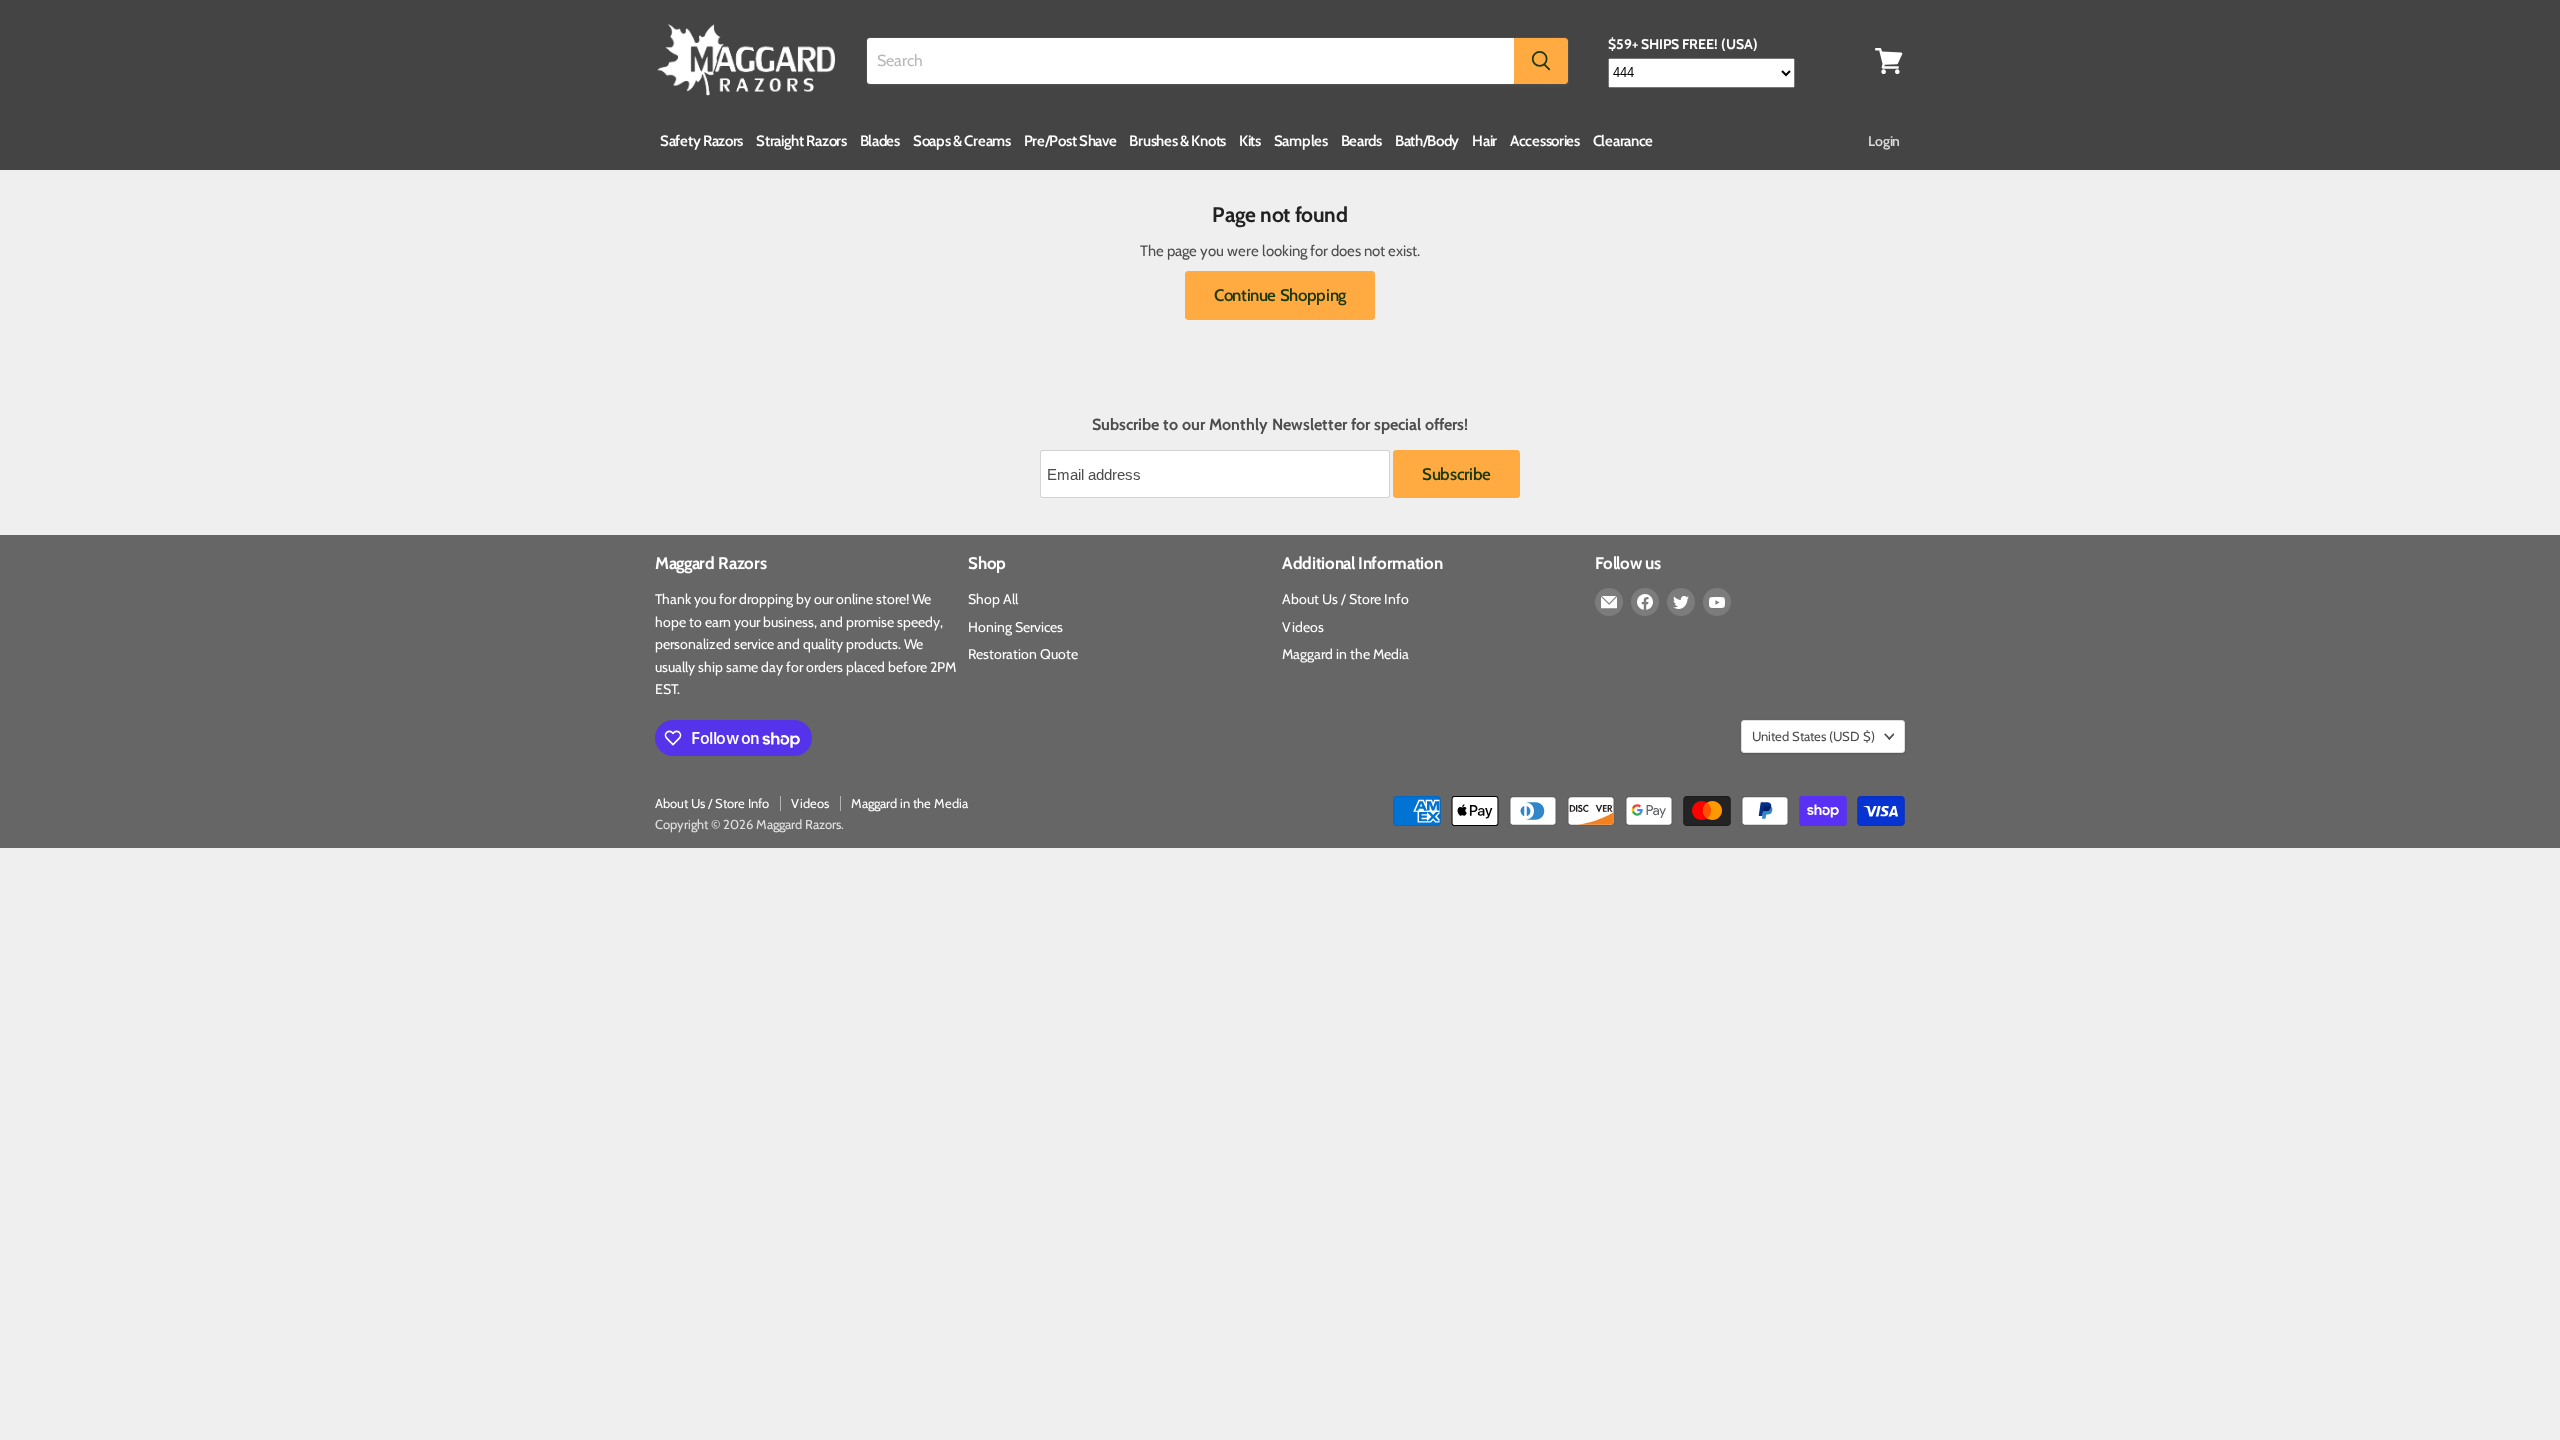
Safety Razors (701, 141)
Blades (880, 141)
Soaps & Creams (962, 141)
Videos (1303, 627)
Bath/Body (1427, 141)
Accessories (1545, 141)
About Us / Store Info (1345, 599)
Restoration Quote (1023, 654)
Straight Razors (801, 141)
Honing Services (1015, 627)
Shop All (993, 599)
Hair (1484, 141)
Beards (1361, 141)
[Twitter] (1681, 602)
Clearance (1623, 141)
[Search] (1541, 61)
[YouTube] (1717, 602)
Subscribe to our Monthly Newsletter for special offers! (1280, 425)
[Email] (1609, 602)
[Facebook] (1645, 602)
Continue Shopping (1280, 295)
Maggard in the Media (1345, 654)
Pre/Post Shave (1070, 141)
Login (1884, 141)
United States (1813, 736)
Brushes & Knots (1177, 141)
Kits (1250, 141)
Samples (1301, 141)
